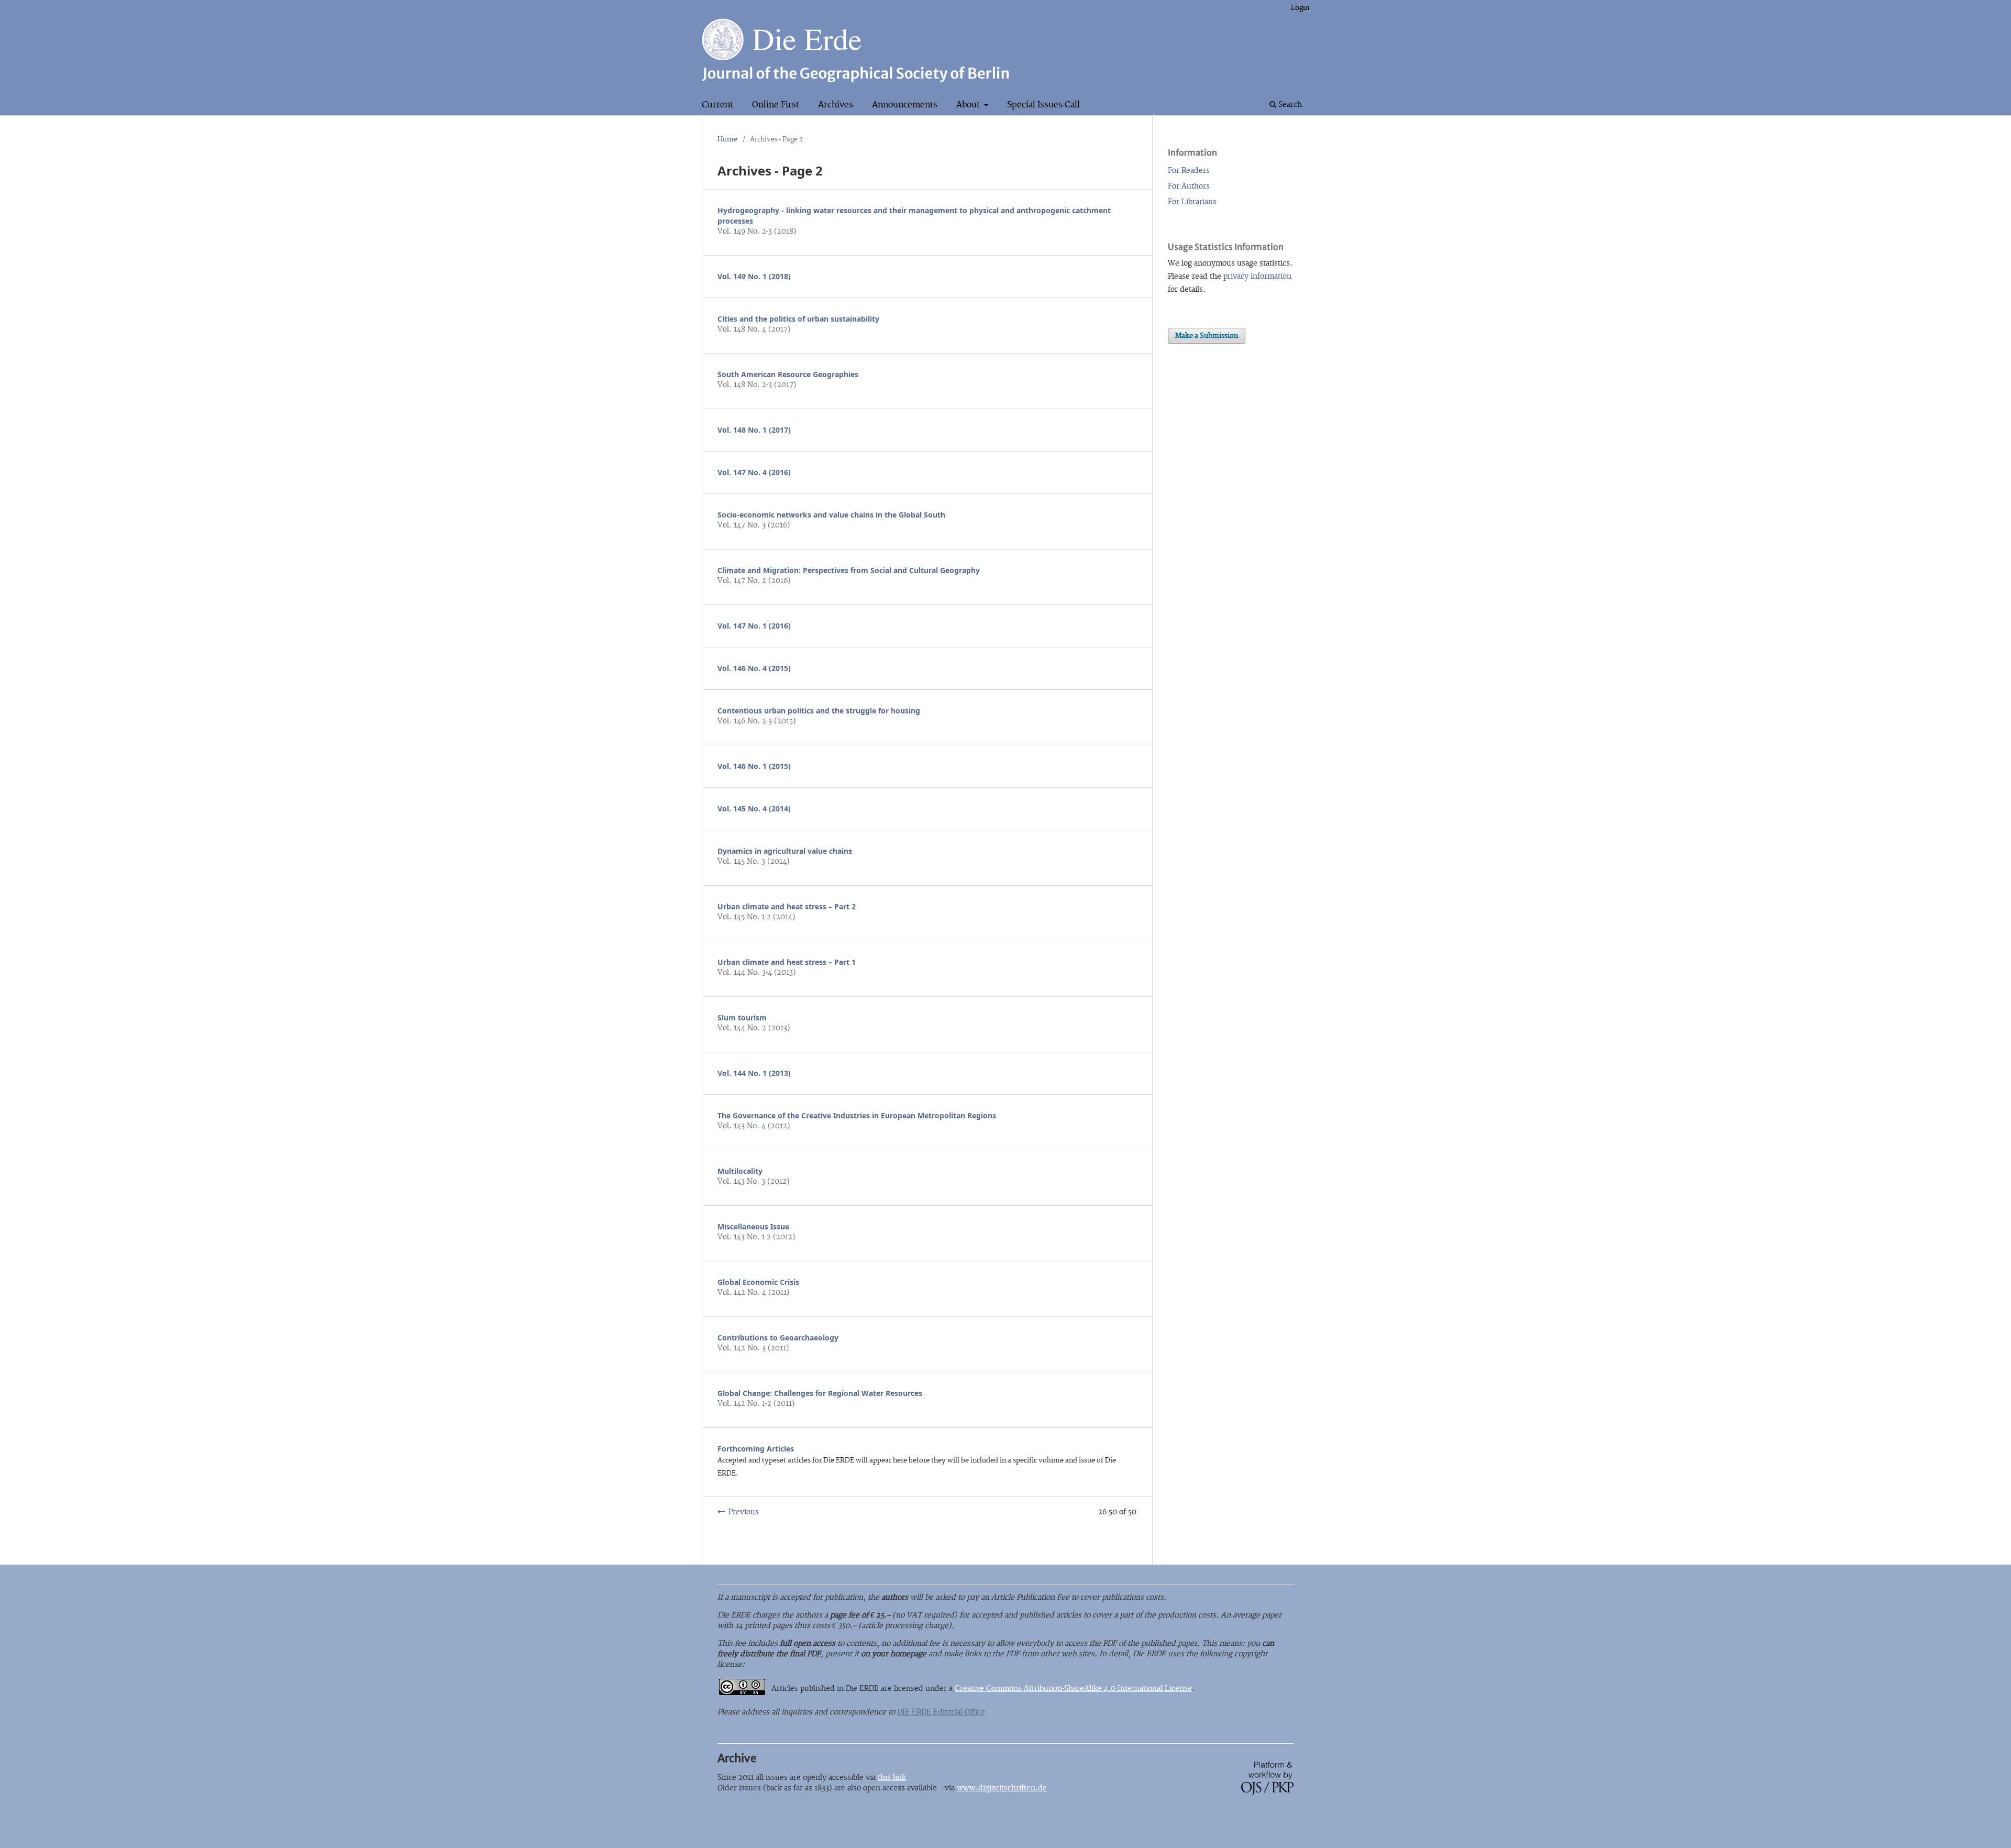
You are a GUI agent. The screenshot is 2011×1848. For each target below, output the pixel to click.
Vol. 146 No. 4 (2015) (754, 668)
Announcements (905, 105)
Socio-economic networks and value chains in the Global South (831, 515)
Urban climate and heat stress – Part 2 (787, 906)
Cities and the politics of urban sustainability (798, 319)
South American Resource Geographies (788, 374)
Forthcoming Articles (756, 1449)
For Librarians (1192, 202)
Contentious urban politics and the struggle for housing (819, 711)
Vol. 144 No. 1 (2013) (754, 1073)
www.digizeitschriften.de (1002, 1788)
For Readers (1189, 170)
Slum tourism (742, 1017)
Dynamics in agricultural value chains (785, 851)
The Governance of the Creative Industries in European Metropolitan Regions (857, 1115)
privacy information (1257, 276)
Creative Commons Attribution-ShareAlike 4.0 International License (1073, 1688)
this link (892, 1778)
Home (727, 139)
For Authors (1189, 186)
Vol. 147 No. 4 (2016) (754, 472)
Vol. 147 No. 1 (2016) (754, 626)
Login (1300, 8)
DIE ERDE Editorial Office (941, 1712)
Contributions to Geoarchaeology (778, 1338)
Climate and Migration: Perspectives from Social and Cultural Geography (849, 570)
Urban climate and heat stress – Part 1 (787, 962)
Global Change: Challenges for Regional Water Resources (820, 1393)
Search (1289, 104)
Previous (744, 1512)
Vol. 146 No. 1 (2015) (754, 766)
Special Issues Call (1043, 105)
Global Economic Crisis (758, 1282)
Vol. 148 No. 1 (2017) (754, 430)
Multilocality (740, 1171)
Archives (836, 105)
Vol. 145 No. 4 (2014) (754, 808)
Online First (776, 105)
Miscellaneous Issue (753, 1226)
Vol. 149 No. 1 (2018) (754, 276)
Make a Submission (1207, 336)
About (969, 105)
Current (717, 105)
